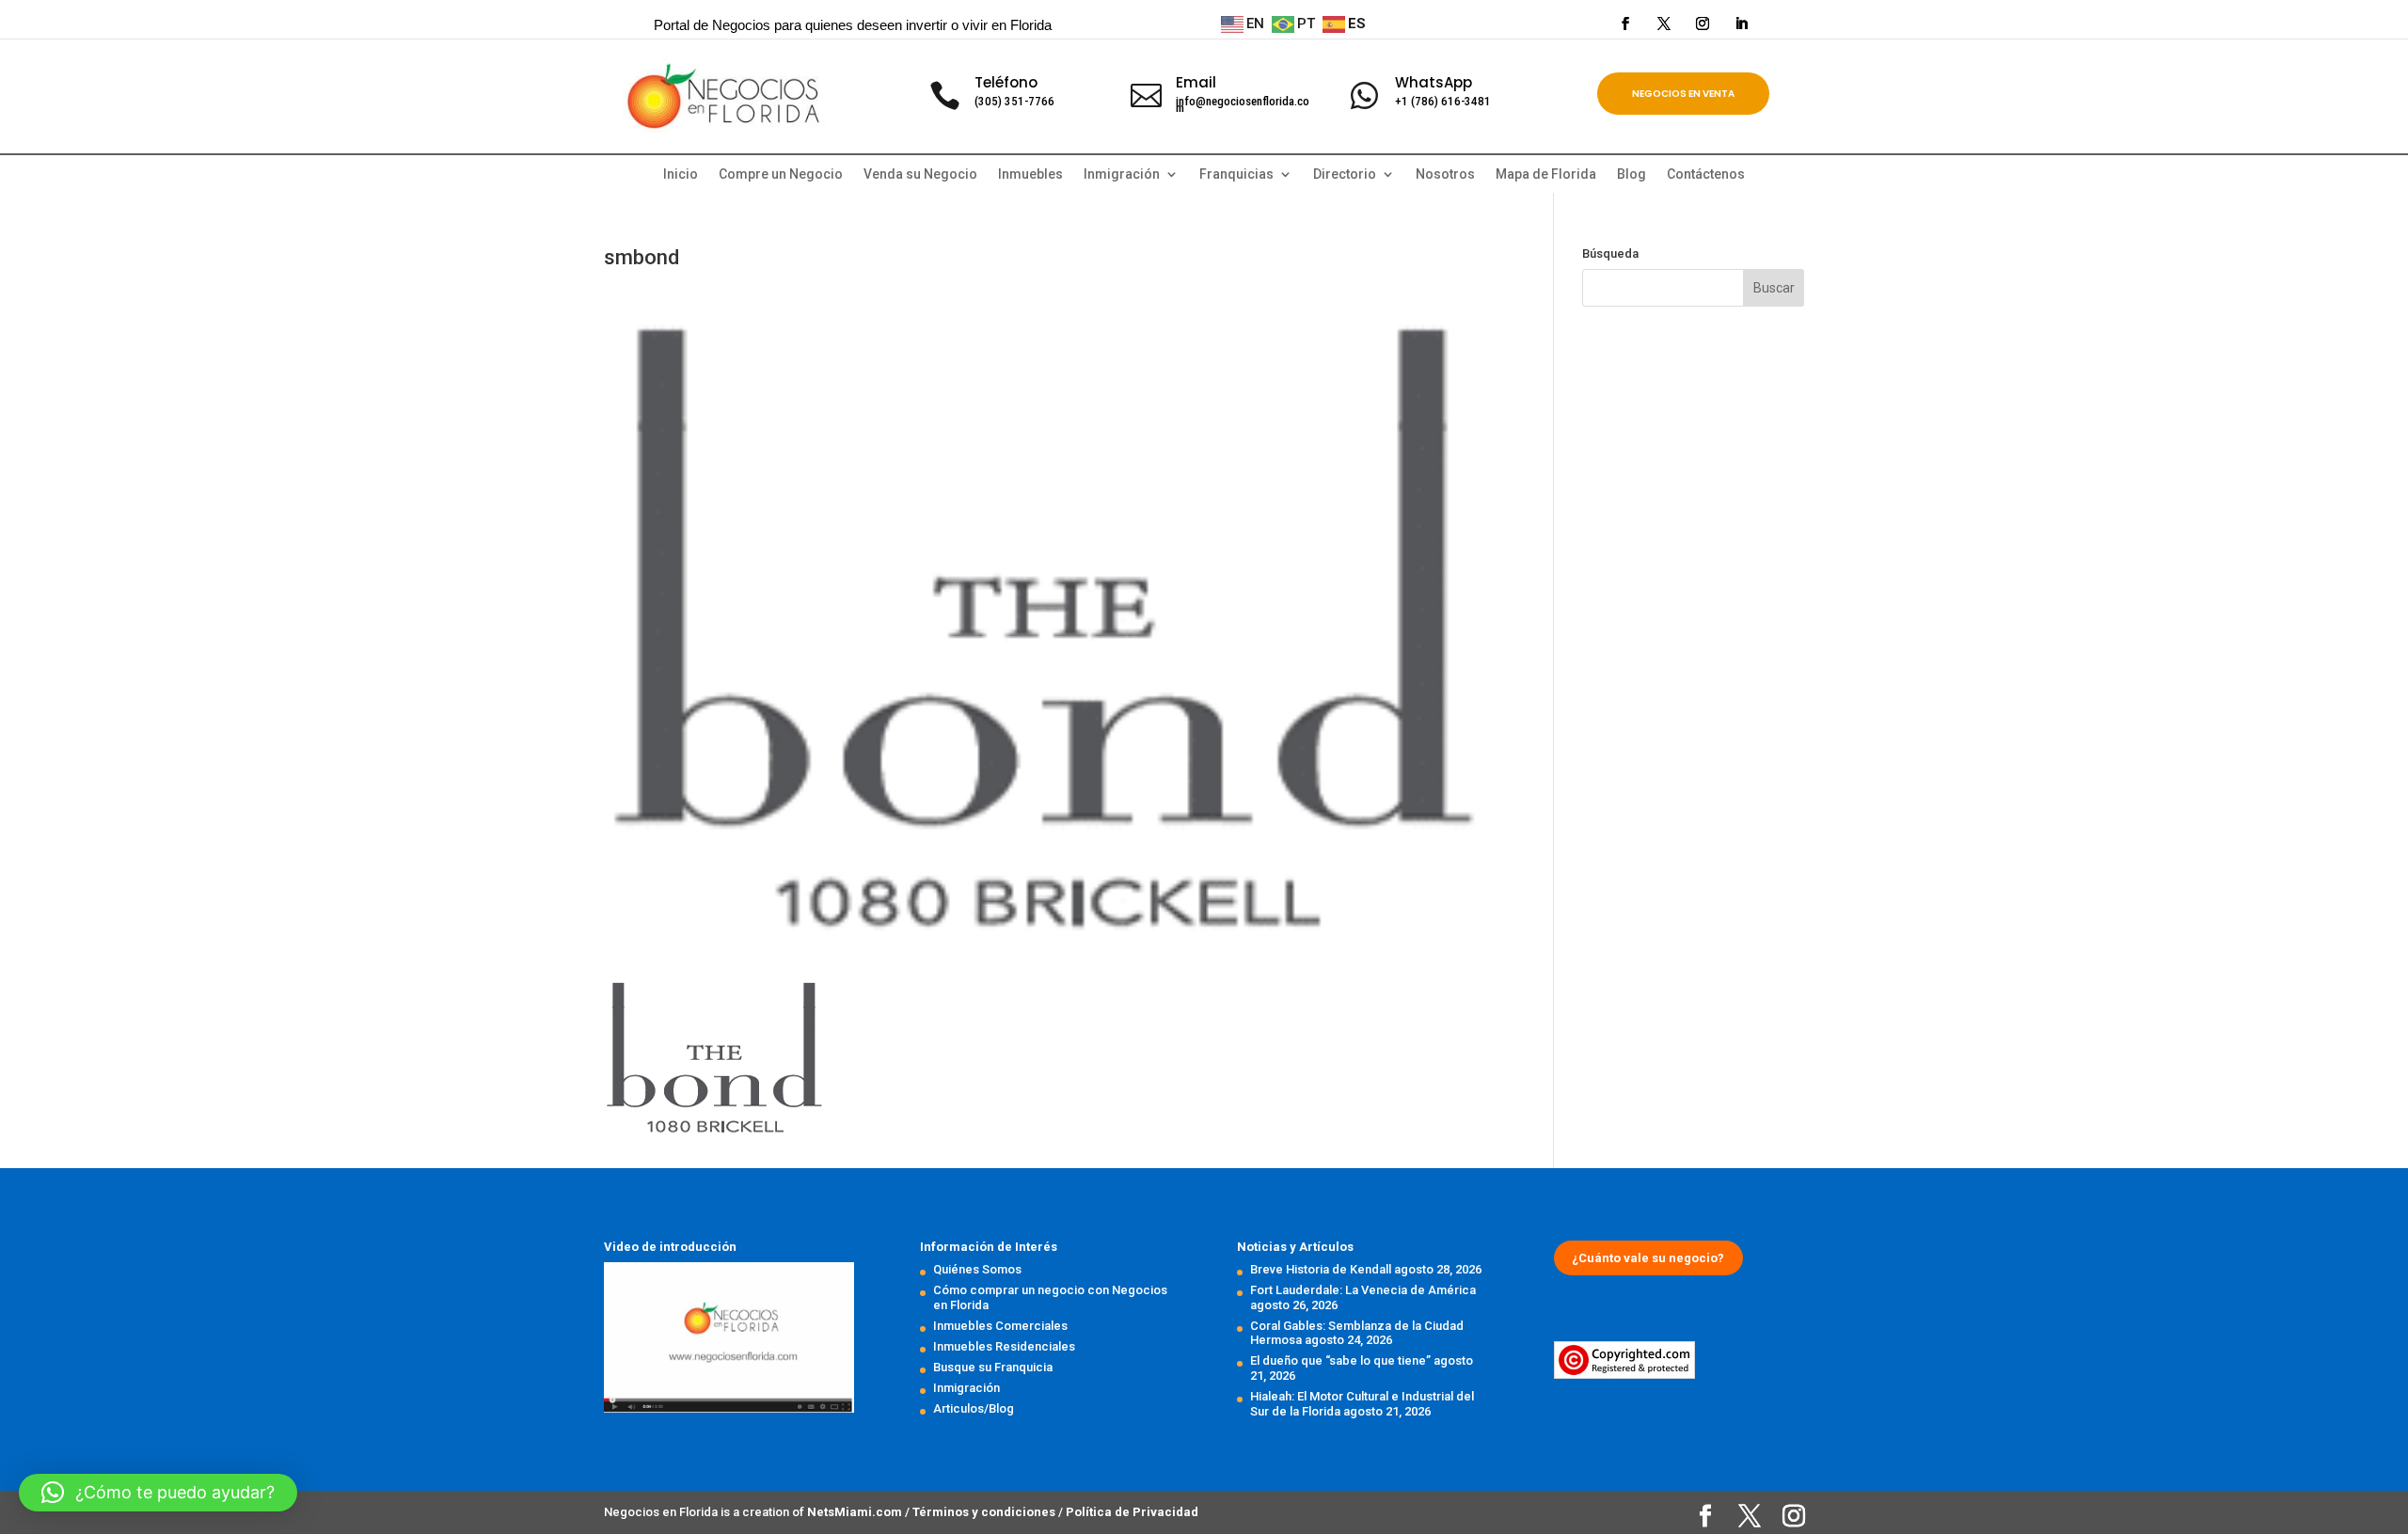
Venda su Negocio (920, 174)
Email (1196, 82)
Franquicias (1236, 174)
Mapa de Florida (1546, 174)
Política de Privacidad (1132, 1512)
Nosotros (1445, 174)
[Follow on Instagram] (1703, 24)
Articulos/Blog (974, 1408)
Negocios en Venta (1683, 94)
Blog (1632, 174)
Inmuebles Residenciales (1004, 1346)
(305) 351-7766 (1014, 101)
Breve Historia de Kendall (1321, 1269)
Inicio (681, 174)
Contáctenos (1706, 174)
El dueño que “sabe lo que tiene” (1340, 1360)
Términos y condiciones (985, 1512)
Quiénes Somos (977, 1269)
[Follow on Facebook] (1625, 24)
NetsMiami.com (856, 1512)
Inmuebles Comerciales (1000, 1326)
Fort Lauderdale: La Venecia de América (1363, 1290)
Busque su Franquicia (993, 1367)
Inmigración (966, 1388)
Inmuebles (1030, 174)
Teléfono (1006, 82)
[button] (158, 1493)
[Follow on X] (1664, 24)
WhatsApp (1434, 82)
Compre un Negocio (781, 174)
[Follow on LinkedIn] (1741, 24)
